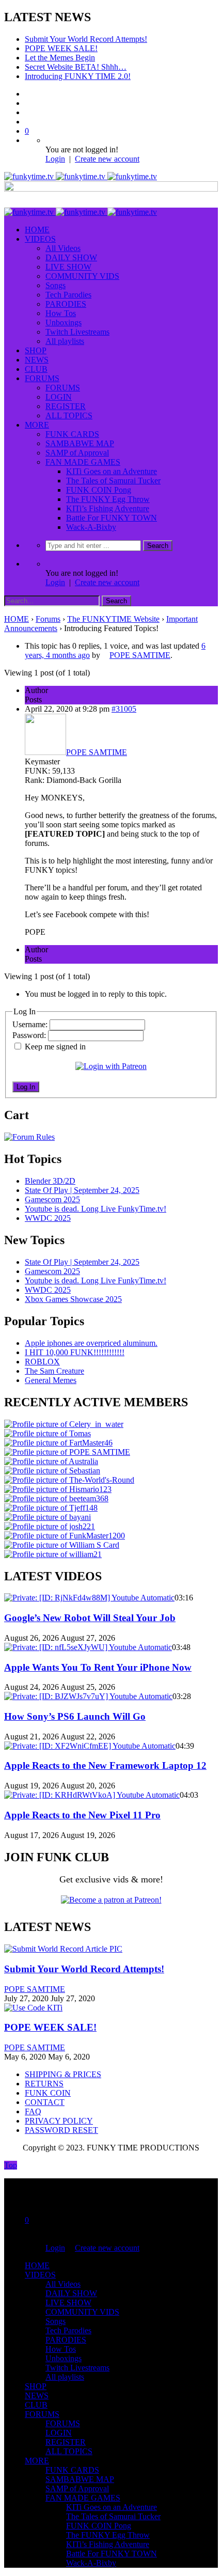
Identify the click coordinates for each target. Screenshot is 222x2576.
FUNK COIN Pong (99, 490)
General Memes (51, 1380)
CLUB (36, 369)
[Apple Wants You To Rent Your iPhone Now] (88, 1647)
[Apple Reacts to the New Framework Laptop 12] (90, 1746)
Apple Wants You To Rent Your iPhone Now (98, 1667)
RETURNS (44, 2084)
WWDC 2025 (48, 1218)
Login (55, 159)
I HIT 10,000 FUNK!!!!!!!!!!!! (75, 1352)
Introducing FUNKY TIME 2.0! (78, 76)
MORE (37, 425)
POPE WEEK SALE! (61, 48)
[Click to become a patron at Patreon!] (111, 1900)
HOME (37, 230)
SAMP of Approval (77, 453)
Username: (31, 1024)
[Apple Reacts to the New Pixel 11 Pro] (92, 1795)
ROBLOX (42, 1362)
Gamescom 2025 (52, 1199)
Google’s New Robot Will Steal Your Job (90, 1618)
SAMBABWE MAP (80, 443)
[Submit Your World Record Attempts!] (63, 1949)
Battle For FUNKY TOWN (112, 518)
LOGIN (59, 397)
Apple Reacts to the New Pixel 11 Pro (82, 1815)
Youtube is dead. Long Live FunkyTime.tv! (96, 1209)
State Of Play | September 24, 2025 (82, 1190)
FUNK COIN (48, 2093)
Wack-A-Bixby (91, 527)
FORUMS (42, 378)
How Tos (61, 313)
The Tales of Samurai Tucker (113, 481)
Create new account (107, 159)
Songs (55, 285)
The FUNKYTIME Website (113, 619)
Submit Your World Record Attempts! (86, 39)
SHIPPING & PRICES (63, 2074)
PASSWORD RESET (61, 2130)
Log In (26, 1087)
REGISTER (66, 406)
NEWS (37, 360)
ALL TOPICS (69, 415)
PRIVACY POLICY (59, 2121)
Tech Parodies (68, 295)
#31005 (124, 709)
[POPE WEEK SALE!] (33, 2008)
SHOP (36, 350)
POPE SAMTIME (35, 1989)
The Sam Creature (54, 1371)
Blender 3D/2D (50, 1181)
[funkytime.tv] (81, 176)
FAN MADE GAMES (83, 462)
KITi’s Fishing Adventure (108, 508)
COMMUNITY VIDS (82, 276)
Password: (30, 1035)
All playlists (65, 341)
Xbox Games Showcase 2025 (73, 1299)
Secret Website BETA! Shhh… (76, 67)
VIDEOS (40, 239)
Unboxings (64, 323)
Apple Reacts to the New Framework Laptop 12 (105, 1765)
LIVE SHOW (68, 267)
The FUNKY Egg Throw (108, 499)
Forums (48, 619)
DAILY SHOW (71, 257)
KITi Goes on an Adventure (112, 471)
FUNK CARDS (72, 434)
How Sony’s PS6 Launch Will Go (75, 1716)
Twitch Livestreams (77, 332)
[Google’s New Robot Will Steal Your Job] (89, 1598)
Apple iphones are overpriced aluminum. (91, 1343)
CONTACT (45, 2102)
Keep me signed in (55, 1047)
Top (11, 2165)
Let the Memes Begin (60, 58)
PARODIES (66, 304)
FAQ (33, 2111)
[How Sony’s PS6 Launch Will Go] (88, 1696)
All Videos (63, 248)
